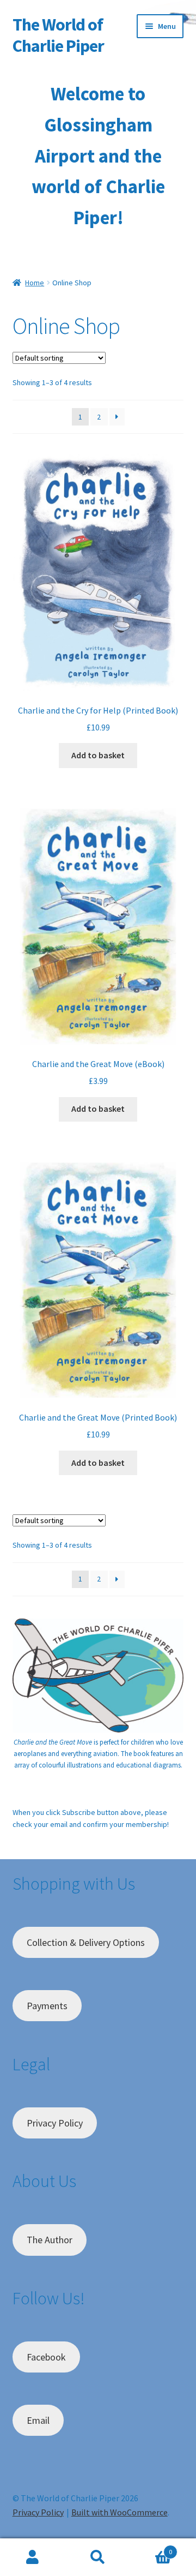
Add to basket (98, 755)
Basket (151, 2548)
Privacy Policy (55, 2123)
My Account (33, 2557)
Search (98, 2557)
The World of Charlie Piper (58, 35)
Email (38, 2420)
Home (35, 283)
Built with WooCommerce (120, 2512)
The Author (50, 2240)
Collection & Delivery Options (86, 1942)
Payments (47, 2006)
